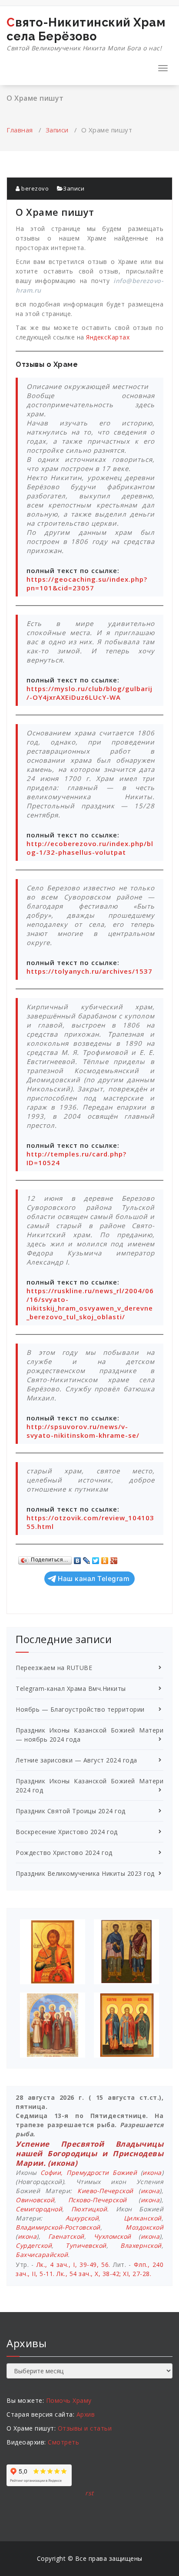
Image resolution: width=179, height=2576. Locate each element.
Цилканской (143, 2218)
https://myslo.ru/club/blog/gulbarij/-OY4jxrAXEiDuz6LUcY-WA (89, 693)
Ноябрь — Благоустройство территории (80, 1709)
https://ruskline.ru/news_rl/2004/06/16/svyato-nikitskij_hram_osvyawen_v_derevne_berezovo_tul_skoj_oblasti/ (90, 1304)
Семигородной (39, 2209)
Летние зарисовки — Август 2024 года (76, 1760)
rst (89, 2493)
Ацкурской (82, 2218)
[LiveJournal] (87, 1558)
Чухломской (113, 2236)
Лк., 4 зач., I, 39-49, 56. (73, 2265)
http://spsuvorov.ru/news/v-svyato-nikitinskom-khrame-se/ (83, 1431)
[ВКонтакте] (78, 1558)
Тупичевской (86, 2245)
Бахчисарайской (42, 2255)
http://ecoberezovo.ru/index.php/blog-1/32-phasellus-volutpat (90, 848)
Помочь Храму (69, 2400)
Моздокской (144, 2227)
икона (63, 2163)
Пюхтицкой (89, 2209)
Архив (86, 2414)
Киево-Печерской (105, 2191)
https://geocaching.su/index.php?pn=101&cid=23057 (87, 583)
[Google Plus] (114, 1558)
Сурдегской (34, 2245)
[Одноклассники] (105, 1558)
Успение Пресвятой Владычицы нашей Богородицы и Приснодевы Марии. (89, 2153)
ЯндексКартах (108, 337)
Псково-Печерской (98, 2200)
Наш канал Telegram (94, 1579)
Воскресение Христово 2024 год (67, 1832)
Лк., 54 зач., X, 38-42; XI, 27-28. (104, 2274)
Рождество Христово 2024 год (64, 1853)
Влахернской (141, 2245)
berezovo (34, 188)
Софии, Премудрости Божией (89, 2172)
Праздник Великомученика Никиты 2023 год (85, 1873)
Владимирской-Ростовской (58, 2227)
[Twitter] (96, 1558)
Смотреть (63, 2442)
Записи (57, 130)
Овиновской (35, 2200)
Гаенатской (66, 2236)
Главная (20, 130)
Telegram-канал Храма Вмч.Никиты (71, 1688)
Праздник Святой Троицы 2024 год (71, 1811)
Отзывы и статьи (85, 2428)
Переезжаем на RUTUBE (54, 1668)
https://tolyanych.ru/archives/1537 (89, 971)
